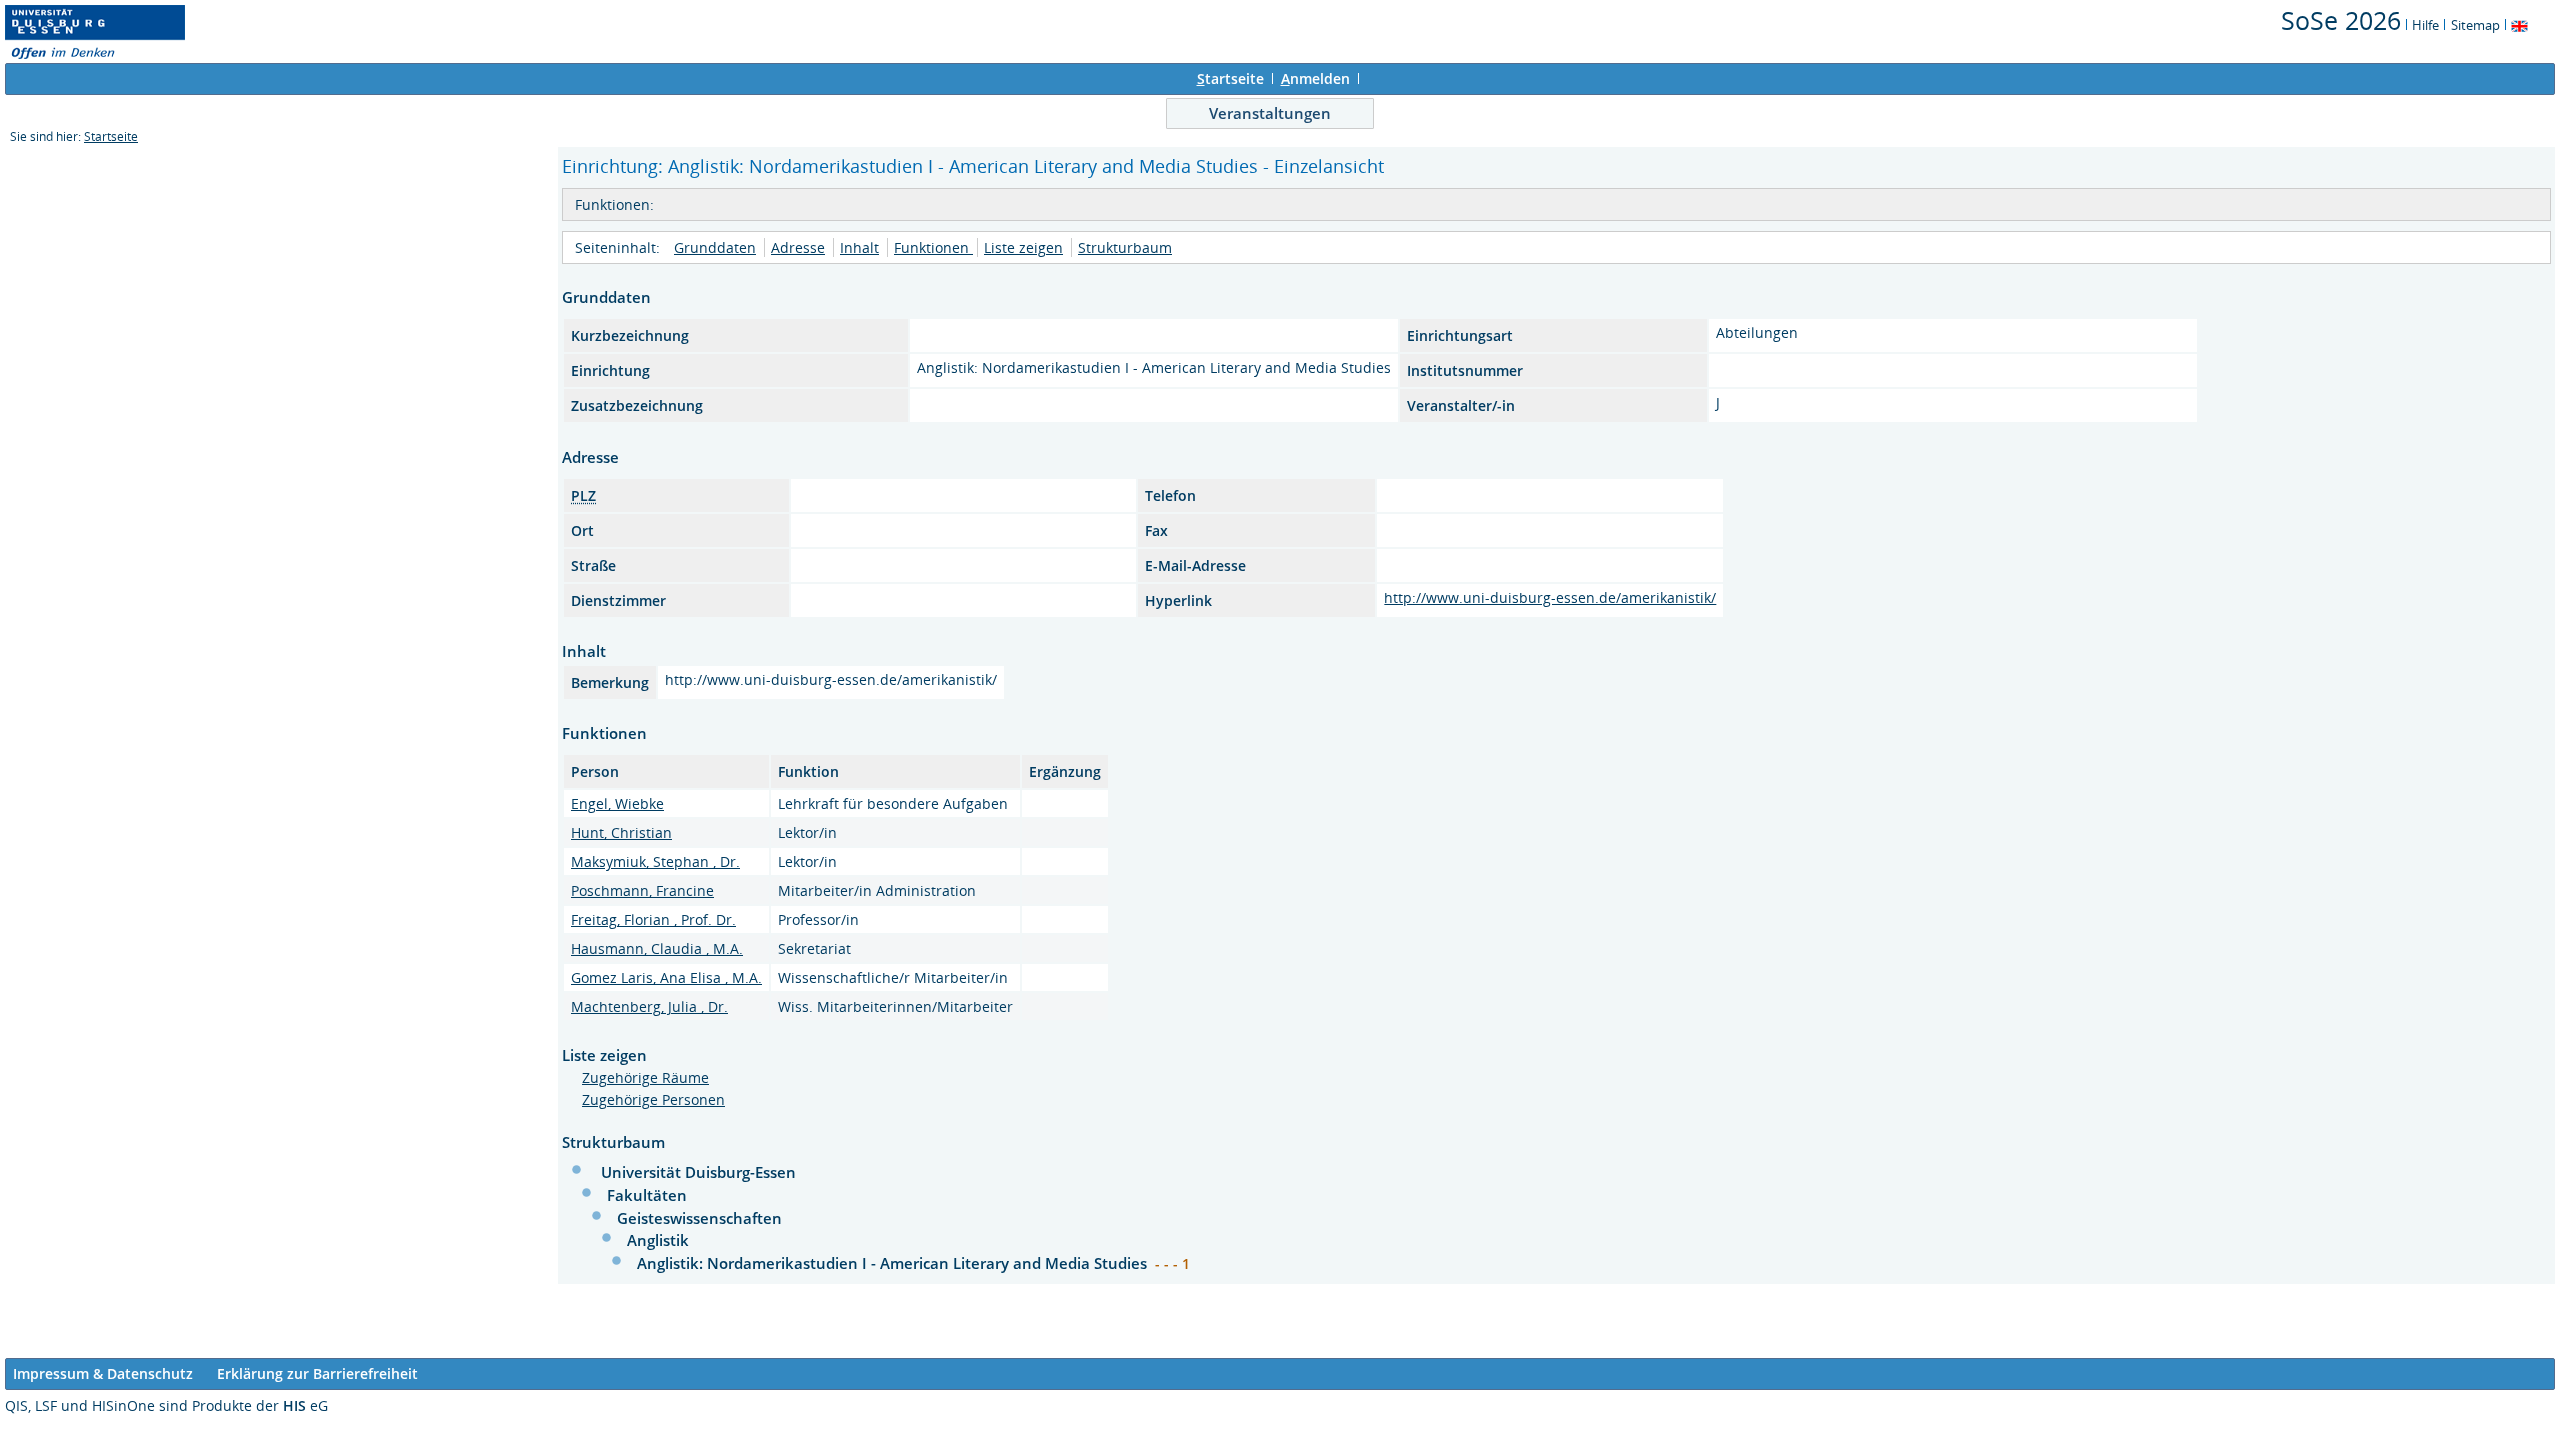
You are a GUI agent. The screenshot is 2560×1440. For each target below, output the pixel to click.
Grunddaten (715, 247)
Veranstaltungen (1270, 113)
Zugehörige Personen (653, 1099)
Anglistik (658, 1240)
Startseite (111, 136)
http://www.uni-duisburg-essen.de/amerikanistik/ (1550, 597)
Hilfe (2425, 25)
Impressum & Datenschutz (103, 1373)
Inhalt (859, 247)
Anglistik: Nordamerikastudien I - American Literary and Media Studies (894, 1263)
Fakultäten (647, 1195)
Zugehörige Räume (645, 1077)
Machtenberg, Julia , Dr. (649, 1006)
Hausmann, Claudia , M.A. (657, 948)
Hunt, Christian (621, 832)
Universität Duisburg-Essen (698, 1172)
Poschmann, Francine (642, 890)
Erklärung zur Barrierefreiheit (317, 1373)
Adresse (798, 247)
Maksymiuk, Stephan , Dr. (655, 861)
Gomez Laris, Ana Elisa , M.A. (666, 977)
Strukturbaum (1125, 247)
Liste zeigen (1023, 247)
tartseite (1230, 78)
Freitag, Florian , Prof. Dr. (653, 919)
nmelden (1315, 78)
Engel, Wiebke (617, 803)
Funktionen (933, 247)
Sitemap (2475, 25)
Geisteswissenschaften (699, 1218)
